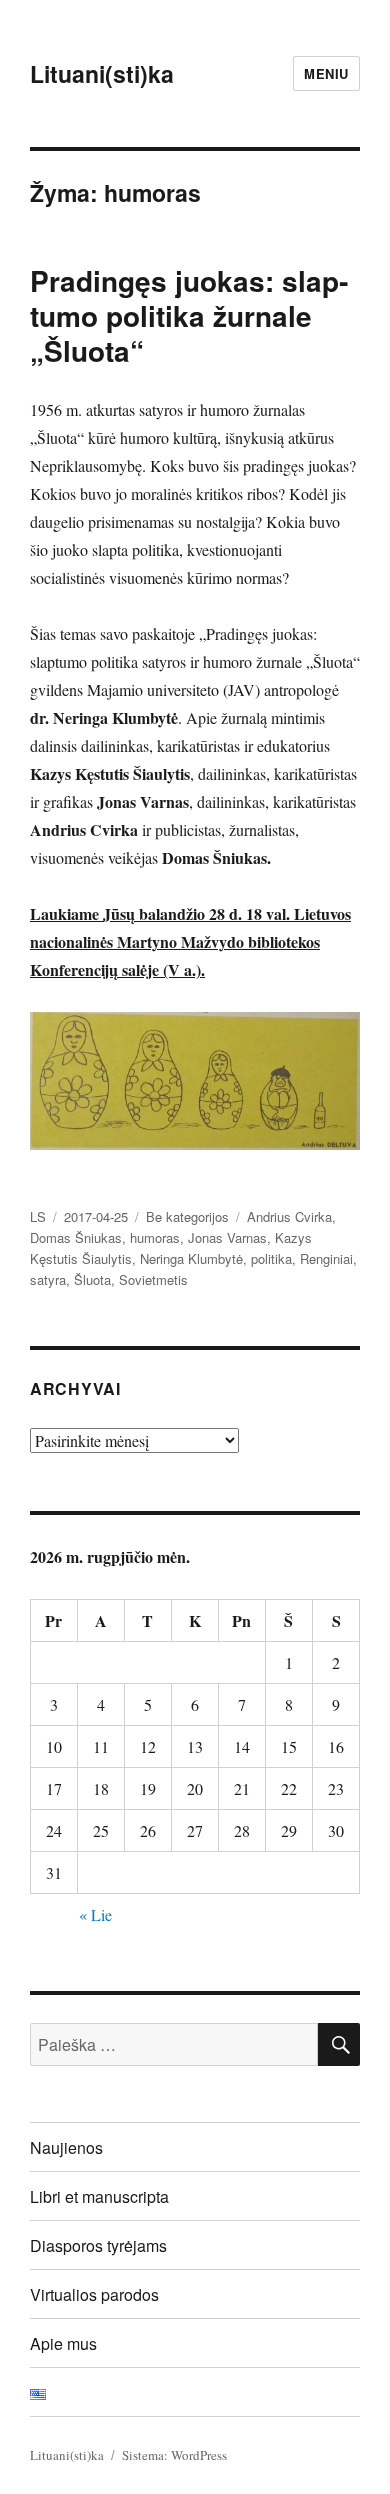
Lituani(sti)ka (102, 73)
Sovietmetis (153, 1279)
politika (271, 1258)
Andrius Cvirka (289, 1216)
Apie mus (63, 2343)
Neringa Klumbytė (191, 1258)
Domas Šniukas (76, 1237)
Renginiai (326, 1258)
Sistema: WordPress (174, 2455)
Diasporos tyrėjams (98, 2245)
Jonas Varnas (227, 1237)
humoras (155, 1237)
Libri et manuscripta (99, 2196)
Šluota (92, 1279)
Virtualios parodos (94, 2294)
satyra (48, 1279)
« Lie (95, 1914)
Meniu (326, 73)
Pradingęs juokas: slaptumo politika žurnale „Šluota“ (189, 315)
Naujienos (66, 2147)
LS (38, 1216)
